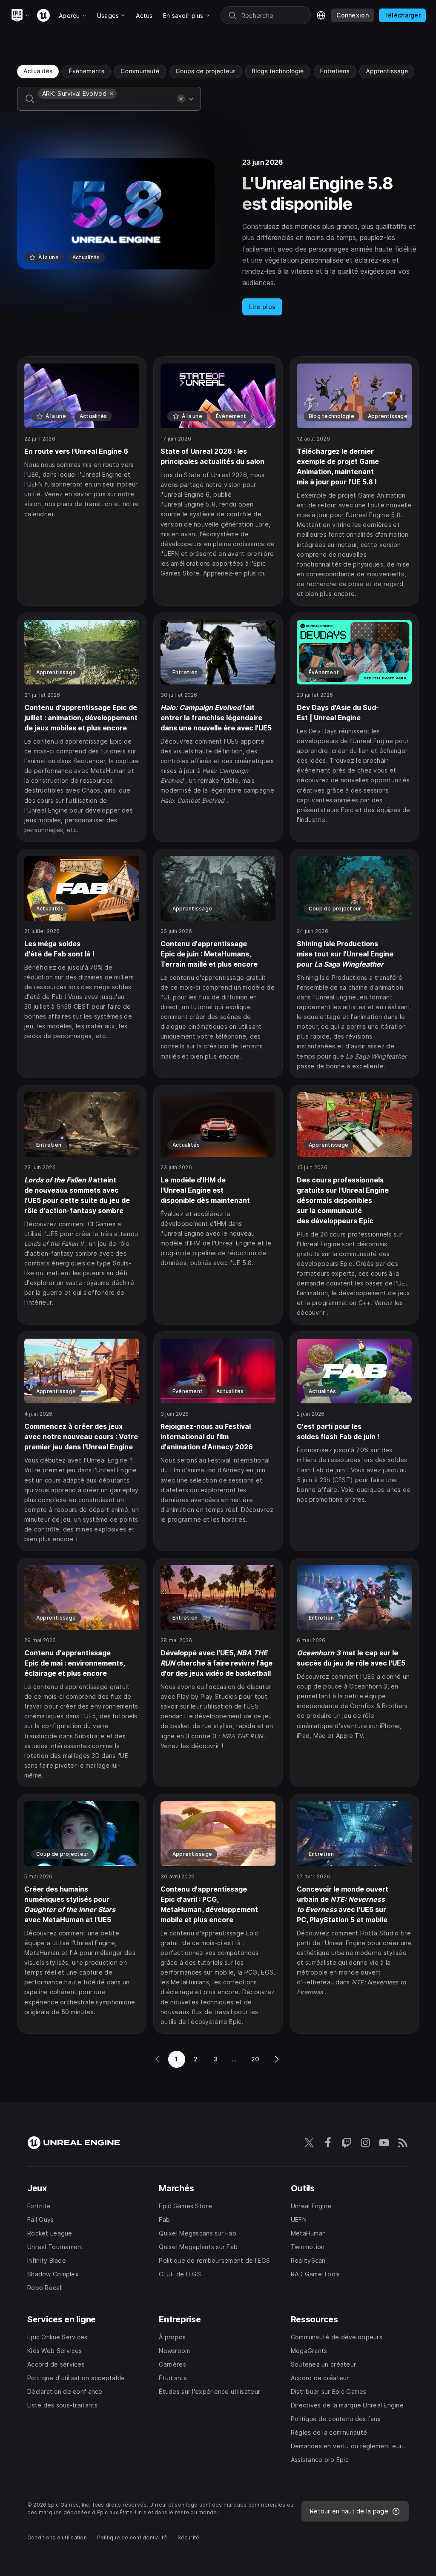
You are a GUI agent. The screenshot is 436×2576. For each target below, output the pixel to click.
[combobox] (106, 105)
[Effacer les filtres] (181, 99)
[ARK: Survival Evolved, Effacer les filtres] (112, 94)
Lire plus (262, 307)
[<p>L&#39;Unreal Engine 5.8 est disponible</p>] (218, 237)
